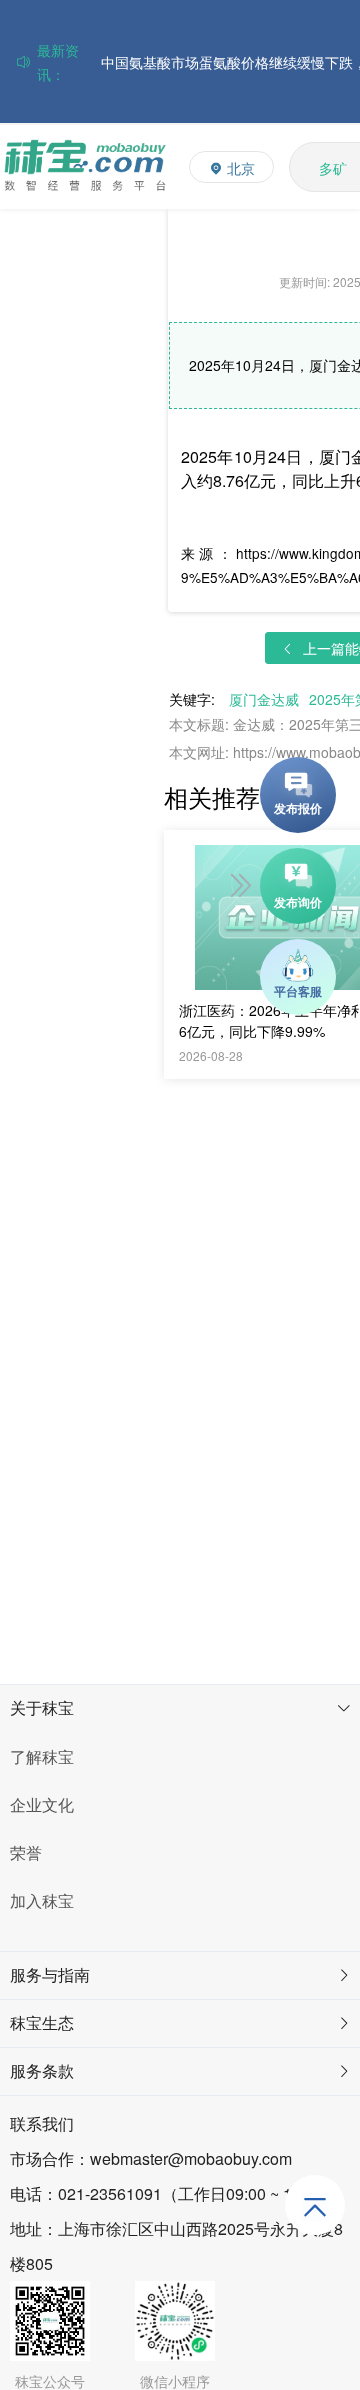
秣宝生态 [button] (42, 2022)
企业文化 (42, 1804)
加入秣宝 (42, 1900)
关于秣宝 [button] (42, 1707)
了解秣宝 (42, 1756)
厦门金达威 (264, 699)
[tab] (180, 1709)
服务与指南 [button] (50, 1974)
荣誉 (26, 1852)
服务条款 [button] (42, 2070)
